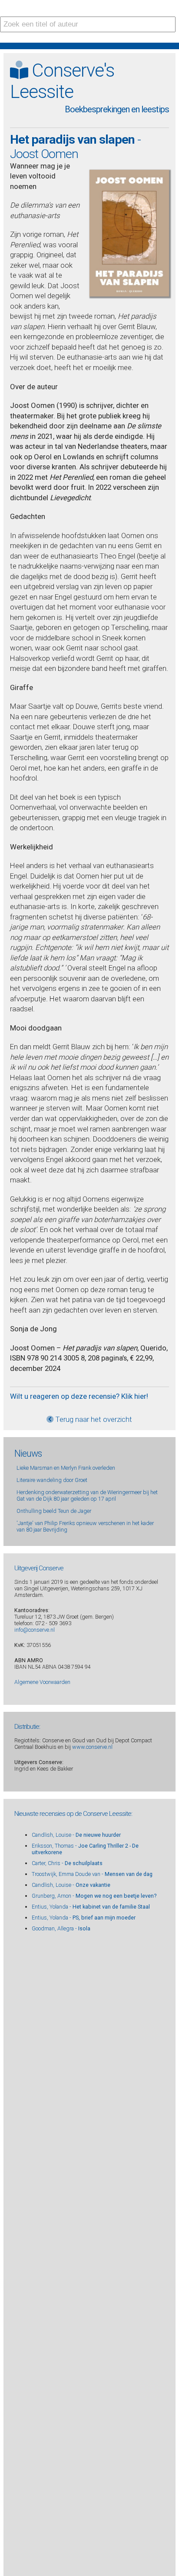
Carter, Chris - (67, 1863)
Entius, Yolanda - (91, 1907)
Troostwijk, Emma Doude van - (92, 1874)
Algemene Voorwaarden (42, 1682)
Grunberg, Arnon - (94, 1896)
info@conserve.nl (35, 1630)
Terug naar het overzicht (93, 1419)
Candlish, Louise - (76, 1835)
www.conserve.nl (92, 1747)
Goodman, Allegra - (61, 1928)
